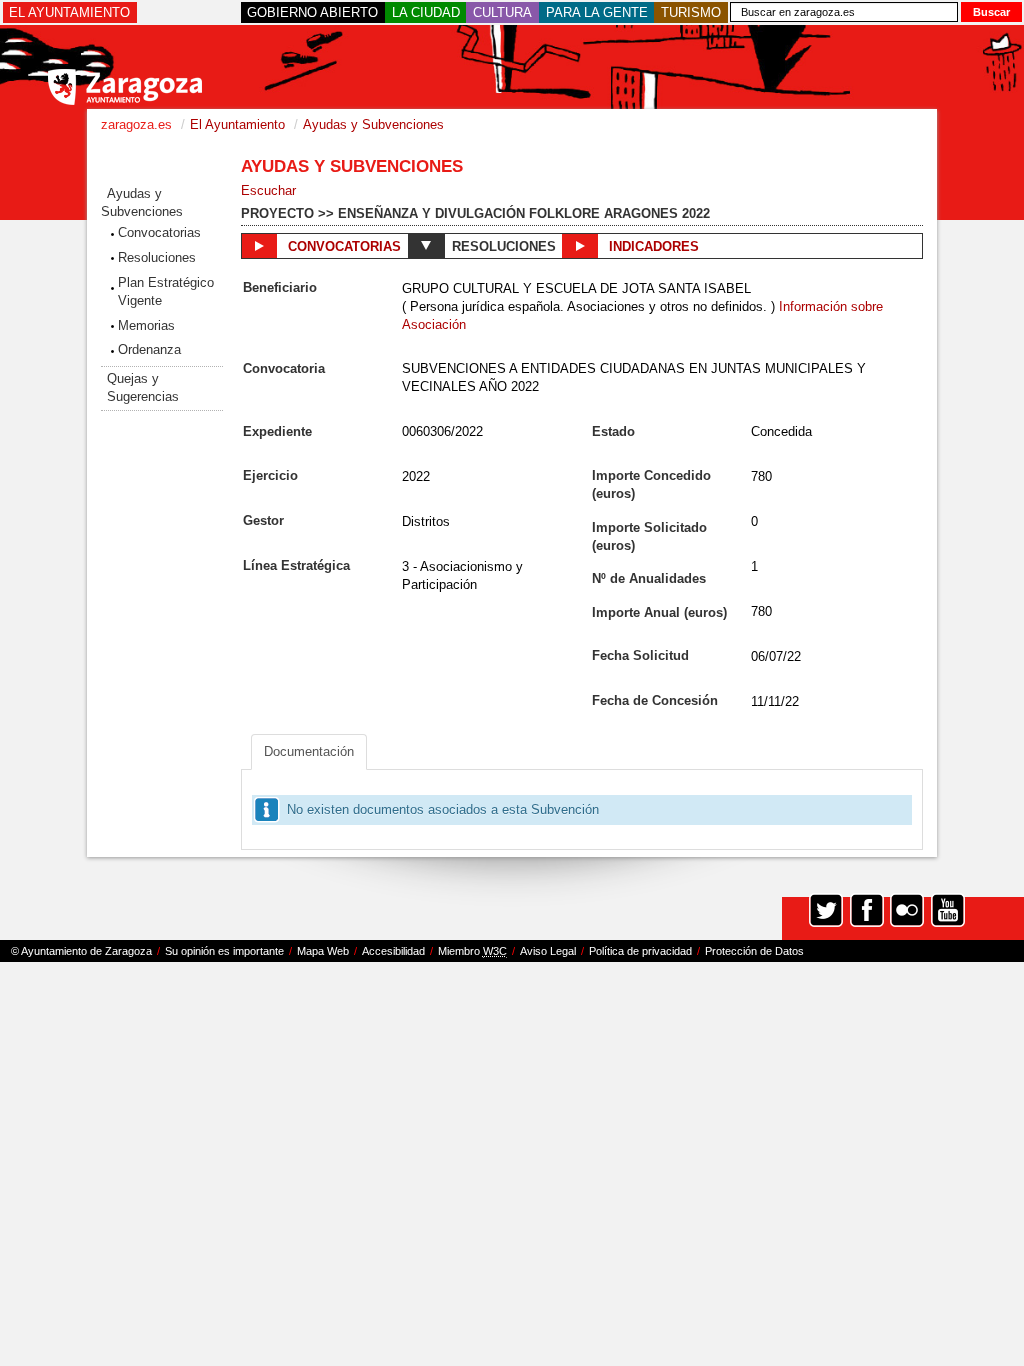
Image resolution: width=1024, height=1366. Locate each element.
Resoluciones (157, 257)
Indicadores (652, 246)
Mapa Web (323, 951)
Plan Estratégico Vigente (166, 291)
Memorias (146, 325)
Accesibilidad (393, 951)
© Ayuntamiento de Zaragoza (81, 951)
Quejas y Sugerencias (143, 387)
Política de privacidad (640, 951)
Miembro (472, 951)
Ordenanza (149, 349)
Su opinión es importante (224, 951)
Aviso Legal (548, 951)
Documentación (309, 751)
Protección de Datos (754, 951)
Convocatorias (159, 232)
